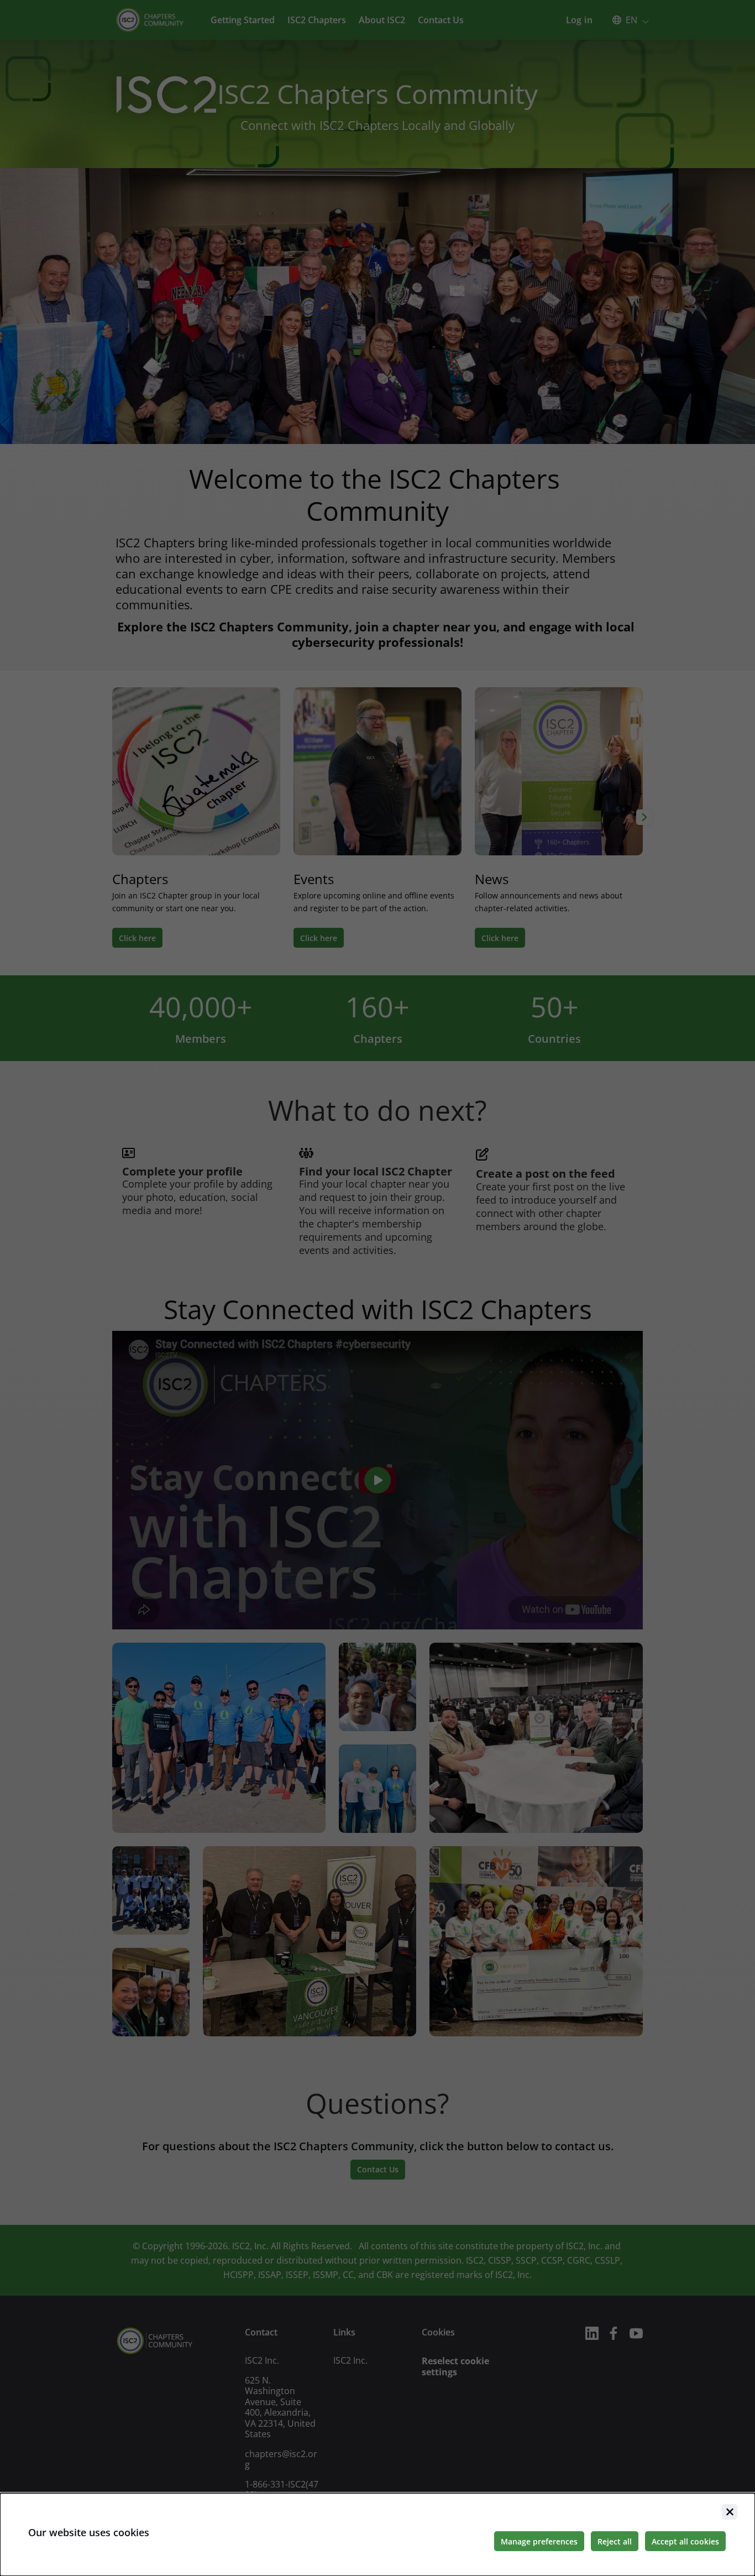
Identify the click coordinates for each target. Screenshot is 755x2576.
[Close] (730, 2512)
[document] (377, 2535)
